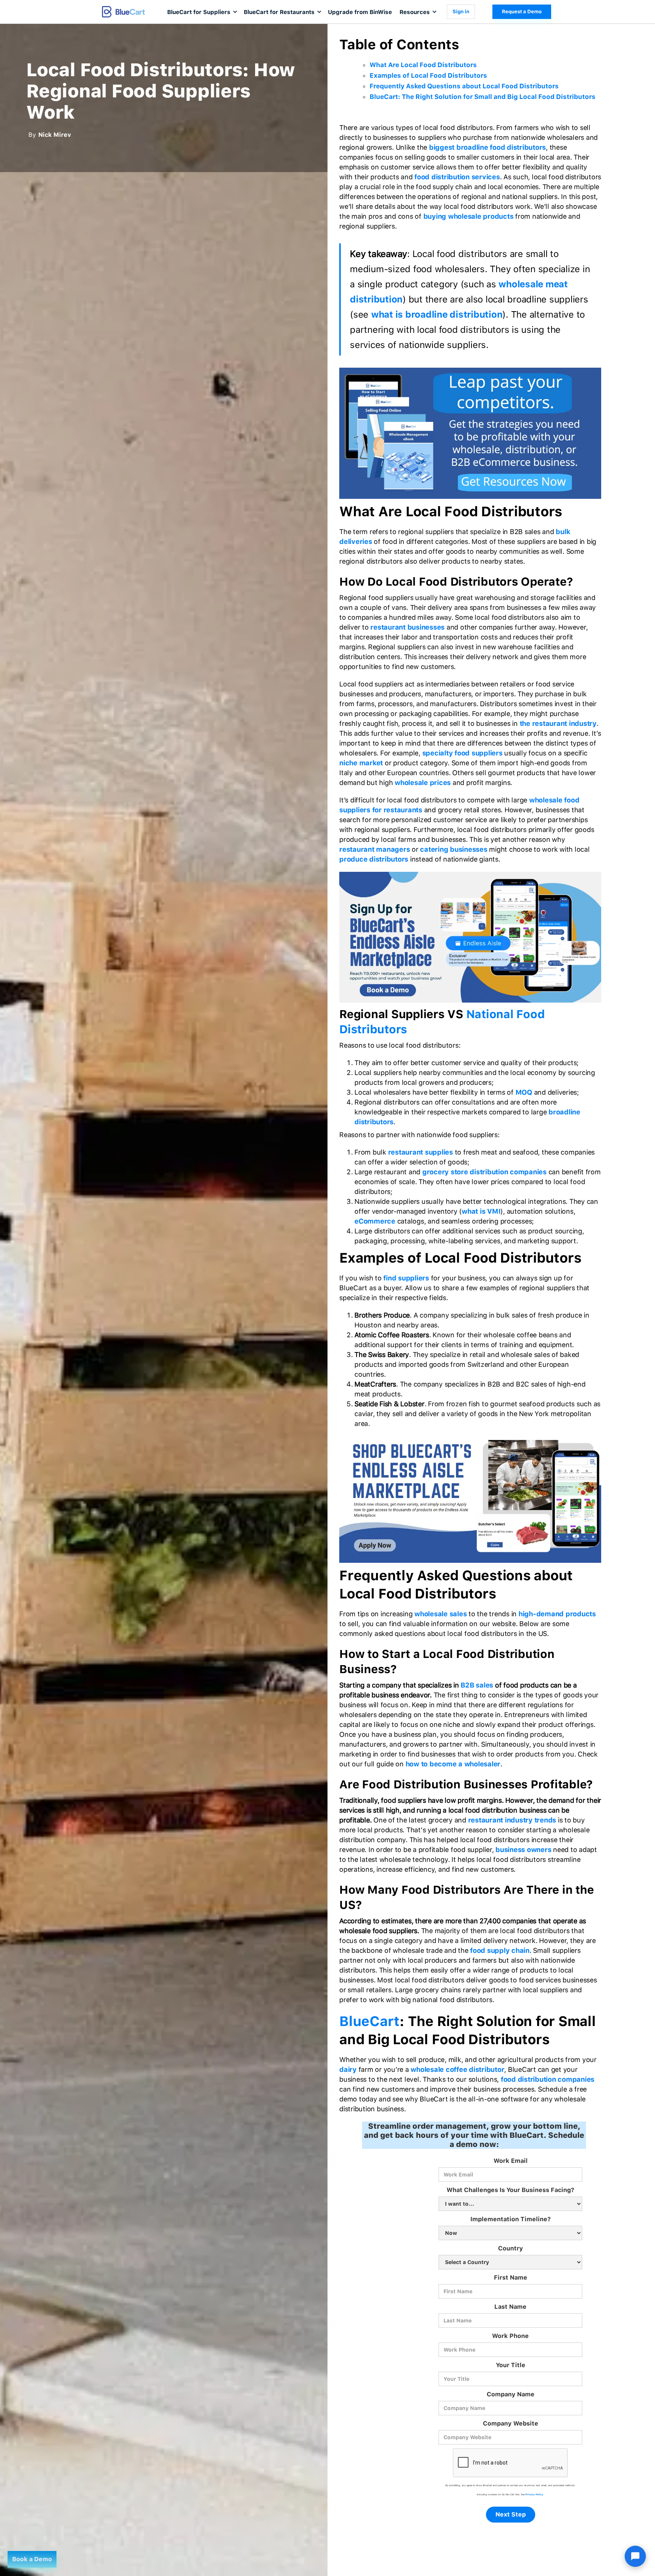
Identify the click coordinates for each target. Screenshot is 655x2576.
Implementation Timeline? (511, 2219)
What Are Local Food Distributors (423, 65)
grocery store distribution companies (484, 1172)
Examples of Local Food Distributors (428, 75)
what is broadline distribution (437, 314)
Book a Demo (32, 2559)
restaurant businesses (407, 627)
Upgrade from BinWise (360, 12)
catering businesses (454, 849)
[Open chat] (635, 2556)
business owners (523, 1850)
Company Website (511, 2423)
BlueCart (369, 2021)
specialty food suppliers (462, 753)
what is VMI (481, 1211)
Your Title (511, 2365)
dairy (348, 2069)
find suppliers (406, 1278)
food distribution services (457, 177)
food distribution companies (548, 2079)
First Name (511, 2278)
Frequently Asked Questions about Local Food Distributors (464, 86)
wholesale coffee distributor (457, 2069)
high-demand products (557, 1614)
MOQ (524, 1092)
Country (511, 2248)
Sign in (461, 12)
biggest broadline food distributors (487, 147)
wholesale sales (440, 1614)
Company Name (511, 2394)
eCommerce (375, 1221)
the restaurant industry (558, 723)
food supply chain (500, 1950)
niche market (361, 763)
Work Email (511, 2161)
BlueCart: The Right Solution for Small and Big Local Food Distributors (483, 97)
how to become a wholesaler (453, 1764)
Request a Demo (522, 12)
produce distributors (374, 859)
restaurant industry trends (512, 1820)
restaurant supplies (421, 1152)
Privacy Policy (534, 2494)
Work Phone (510, 2336)
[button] (202, 12)
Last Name (510, 2307)
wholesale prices (423, 783)
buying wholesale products (469, 216)
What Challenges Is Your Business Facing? (510, 2190)
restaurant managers (375, 849)
